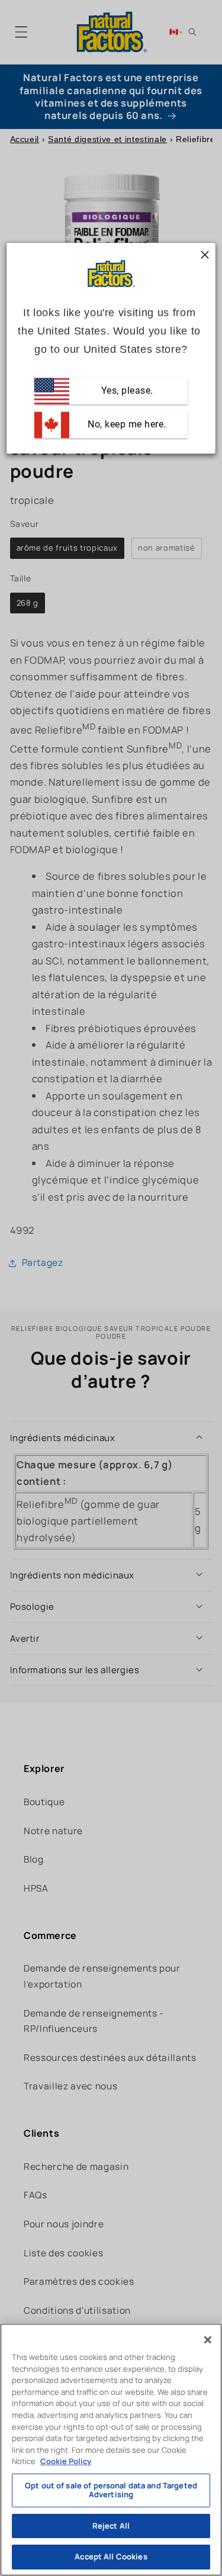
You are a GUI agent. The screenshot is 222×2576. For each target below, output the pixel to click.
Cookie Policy (66, 2461)
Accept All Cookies (111, 2556)
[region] (111, 2450)
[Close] (208, 2340)
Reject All (111, 2526)
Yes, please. (126, 390)
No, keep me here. (126, 424)
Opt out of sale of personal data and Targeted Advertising (111, 2490)
